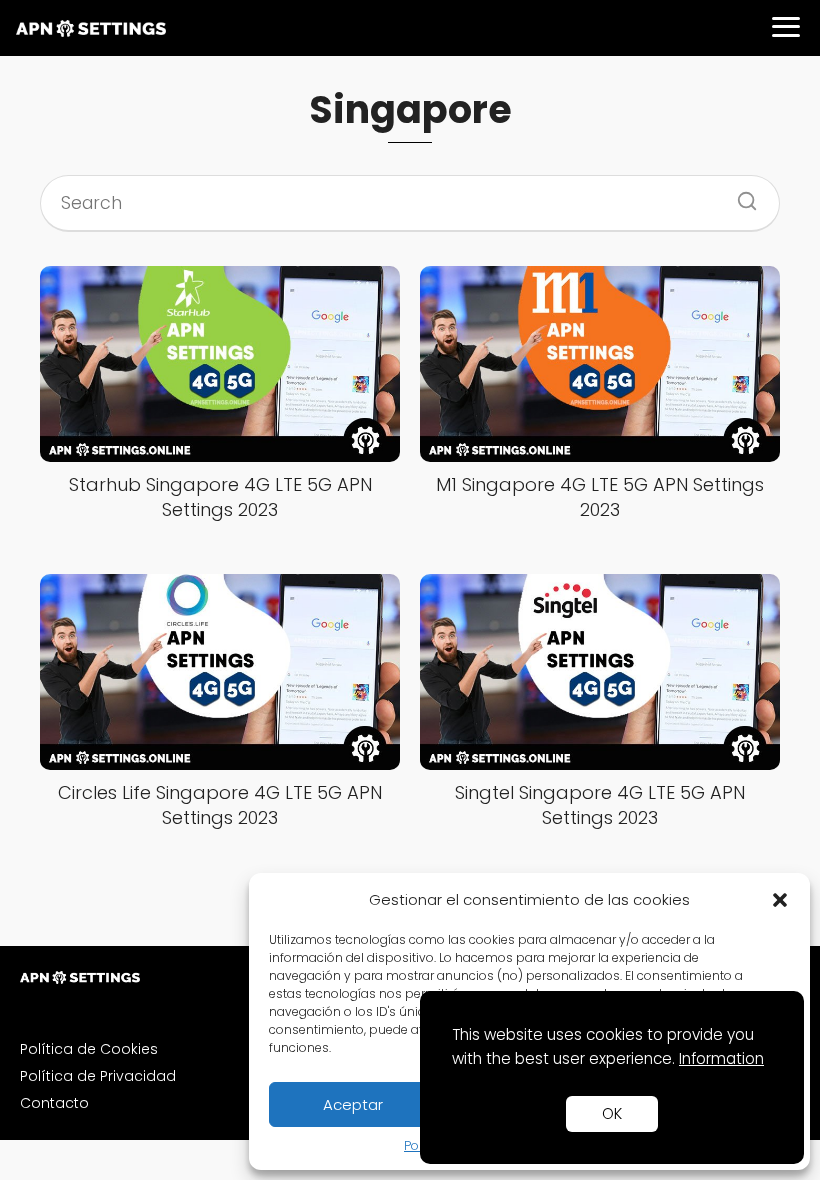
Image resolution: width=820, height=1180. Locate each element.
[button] (780, 900)
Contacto (54, 1103)
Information (721, 1058)
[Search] (740, 195)
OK (612, 1113)
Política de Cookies (89, 1049)
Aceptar (353, 1104)
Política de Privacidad (98, 1076)
